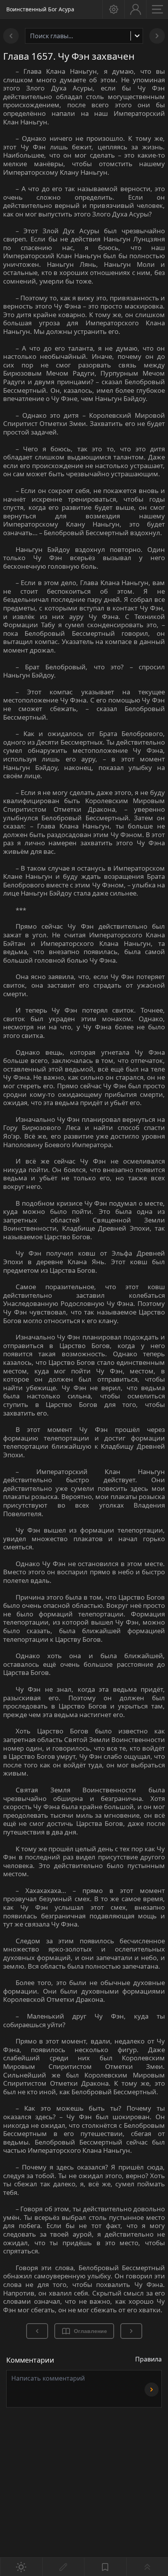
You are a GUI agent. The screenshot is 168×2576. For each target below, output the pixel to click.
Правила (148, 2359)
